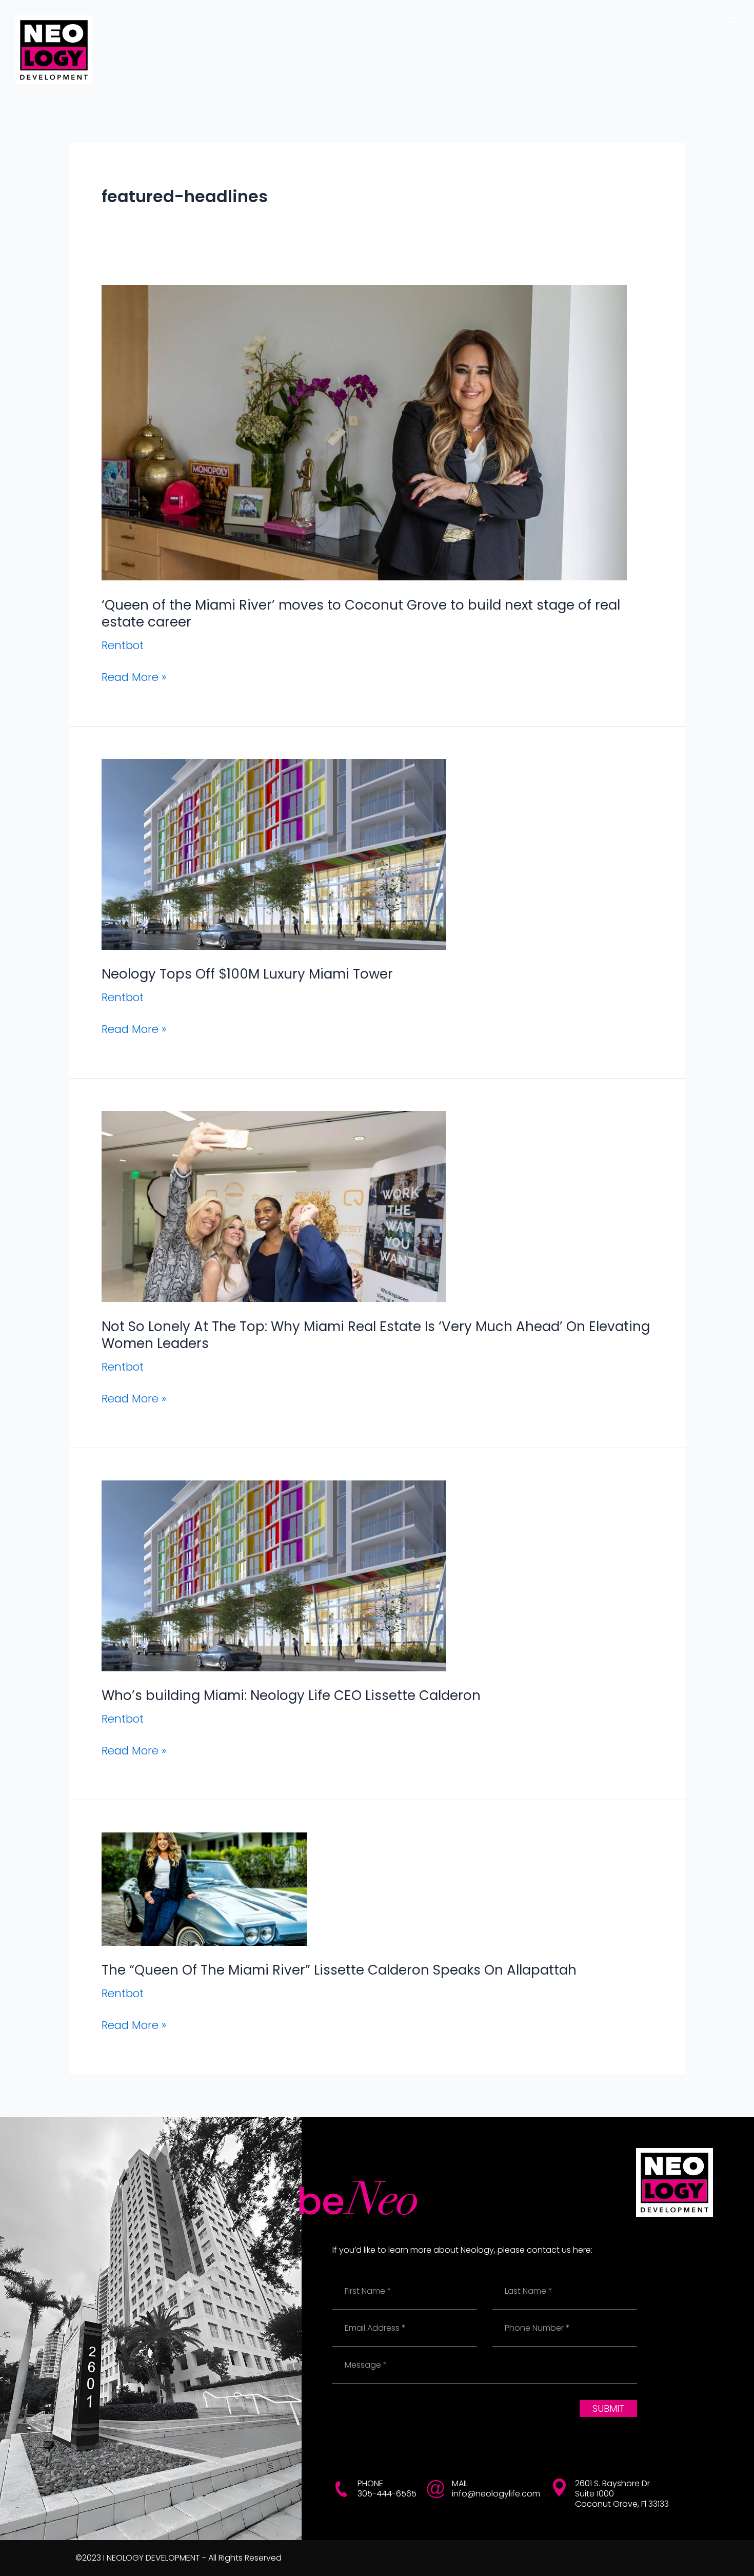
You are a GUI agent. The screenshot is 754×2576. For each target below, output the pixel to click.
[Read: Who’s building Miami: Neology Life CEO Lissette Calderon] (274, 1575)
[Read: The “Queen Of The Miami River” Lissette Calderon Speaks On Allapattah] (204, 1888)
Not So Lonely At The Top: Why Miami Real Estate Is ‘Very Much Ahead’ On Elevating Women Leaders (376, 1335)
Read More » (134, 677)
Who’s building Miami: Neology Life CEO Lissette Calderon (291, 1695)
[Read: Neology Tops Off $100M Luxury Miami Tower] (274, 854)
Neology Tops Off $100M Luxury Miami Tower (247, 974)
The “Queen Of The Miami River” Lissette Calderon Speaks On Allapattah (339, 1970)
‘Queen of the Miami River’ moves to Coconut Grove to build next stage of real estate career (361, 614)
